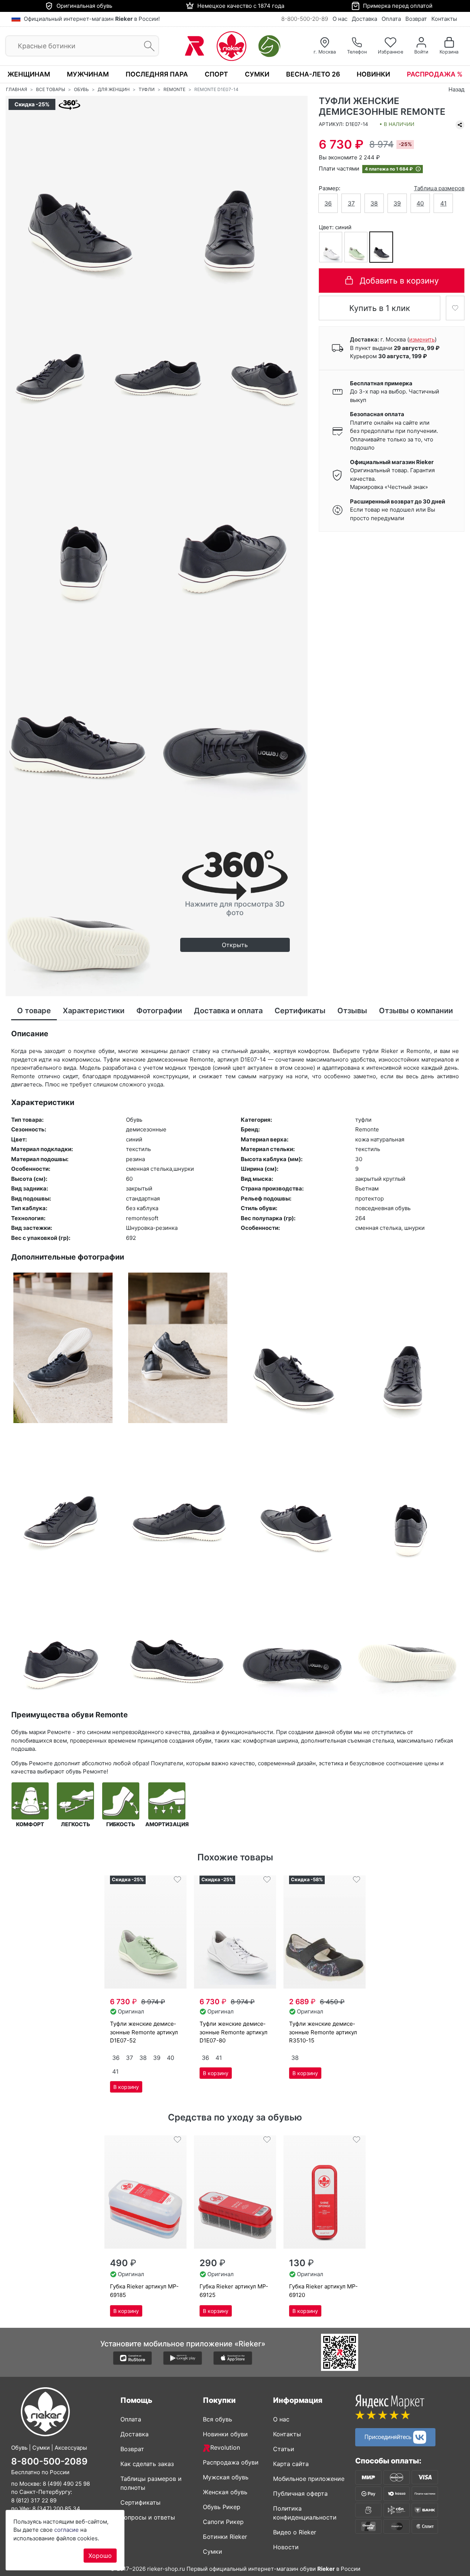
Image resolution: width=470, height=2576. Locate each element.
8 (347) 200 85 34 (56, 2509)
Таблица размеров (439, 188)
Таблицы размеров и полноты (151, 2483)
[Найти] (147, 46)
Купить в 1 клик (380, 308)
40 (420, 203)
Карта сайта (291, 2464)
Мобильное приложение (309, 2479)
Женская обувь (225, 2492)
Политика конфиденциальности (305, 2513)
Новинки (373, 74)
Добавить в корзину (399, 280)
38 (374, 203)
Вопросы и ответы (148, 2517)
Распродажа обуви (231, 2462)
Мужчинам (88, 74)
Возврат (416, 19)
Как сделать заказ (147, 2464)
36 (328, 203)
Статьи (284, 2449)
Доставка (364, 19)
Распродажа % (435, 74)
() (422, 339)
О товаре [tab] (34, 1011)
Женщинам (29, 74)
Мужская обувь (226, 2477)
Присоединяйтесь (389, 2436)
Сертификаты (140, 2502)
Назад (456, 89)
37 (351, 203)
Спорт (216, 74)
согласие (67, 2530)
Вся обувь (218, 2419)
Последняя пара (157, 74)
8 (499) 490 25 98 (66, 2484)
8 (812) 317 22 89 (34, 2500)
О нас (340, 19)
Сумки (257, 74)
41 (443, 203)
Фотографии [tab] (159, 1011)
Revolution (225, 2447)
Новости (286, 2547)
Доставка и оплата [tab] (228, 1011)
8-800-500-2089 (49, 2461)
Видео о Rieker (295, 2532)
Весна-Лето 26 (313, 74)
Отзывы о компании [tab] (416, 1011)
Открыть (235, 945)
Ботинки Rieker (225, 2537)
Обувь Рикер (222, 2507)
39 (397, 203)
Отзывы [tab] (352, 1011)
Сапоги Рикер (223, 2522)
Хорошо (100, 2556)
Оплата (391, 19)
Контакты (444, 19)
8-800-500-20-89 (305, 19)
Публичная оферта (300, 2494)
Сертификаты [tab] (300, 1011)
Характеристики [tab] (94, 1011)
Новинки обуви (225, 2434)
